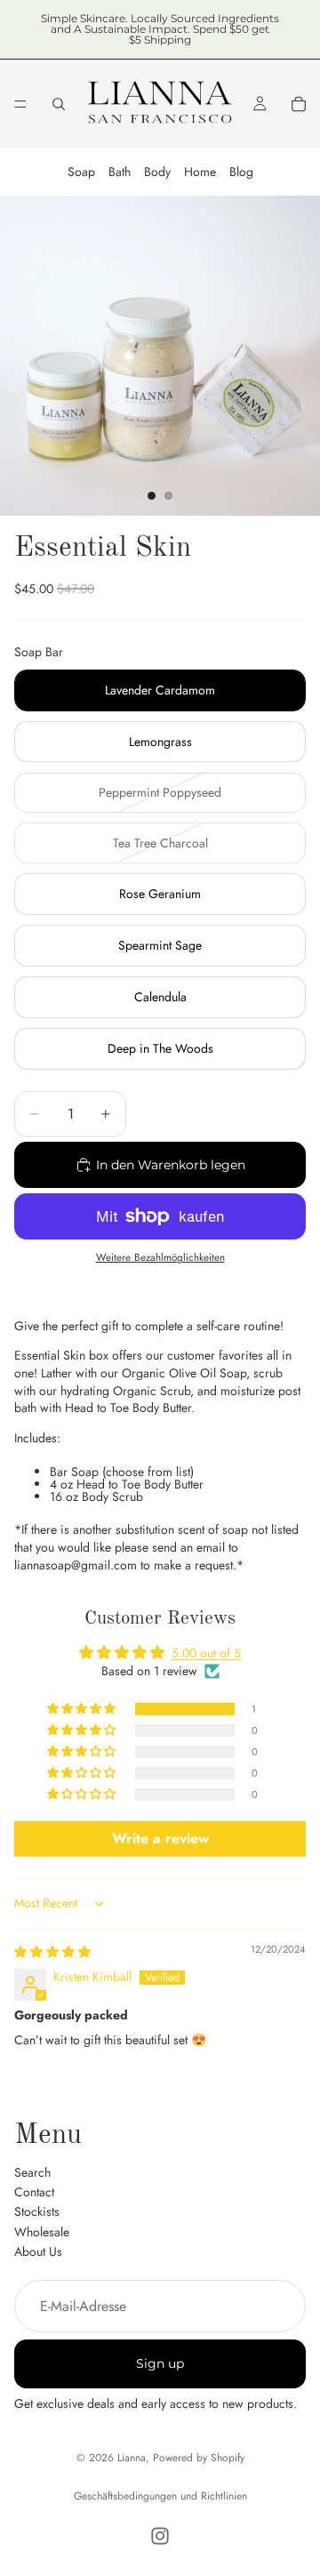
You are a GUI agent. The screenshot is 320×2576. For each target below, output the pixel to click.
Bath (120, 172)
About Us (38, 2251)
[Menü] (20, 104)
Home (200, 172)
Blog (241, 172)
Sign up (160, 2363)
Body (157, 172)
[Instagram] (160, 2536)
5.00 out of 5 (206, 1653)
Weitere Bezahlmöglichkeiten (160, 1257)
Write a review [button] (160, 1838)
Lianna (132, 2458)
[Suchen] (59, 104)
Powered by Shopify (199, 2458)
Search (32, 2171)
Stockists (37, 2211)
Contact (34, 2192)
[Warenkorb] (299, 104)
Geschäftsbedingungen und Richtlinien (160, 2496)
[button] (83, 1709)
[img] (52, 1952)
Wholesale (42, 2231)
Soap (81, 172)
